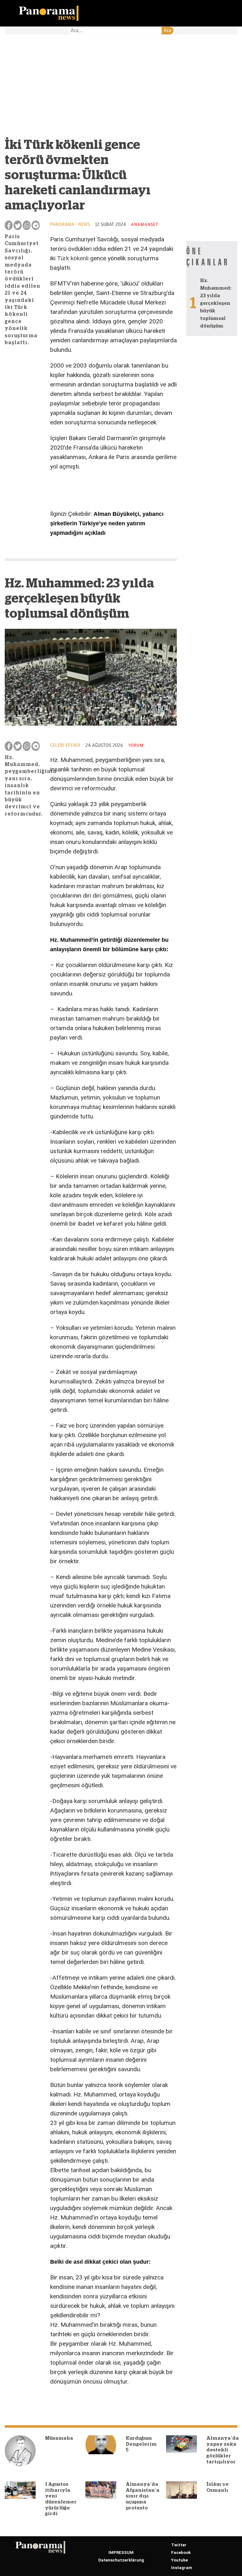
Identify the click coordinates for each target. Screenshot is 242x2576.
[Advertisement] (91, 90)
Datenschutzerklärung (121, 2560)
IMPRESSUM (121, 2552)
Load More (91, 2403)
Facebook (181, 2552)
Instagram (182, 2568)
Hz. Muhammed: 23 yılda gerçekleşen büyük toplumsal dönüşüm (216, 303)
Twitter (179, 2545)
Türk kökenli (73, 258)
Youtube (179, 2560)
